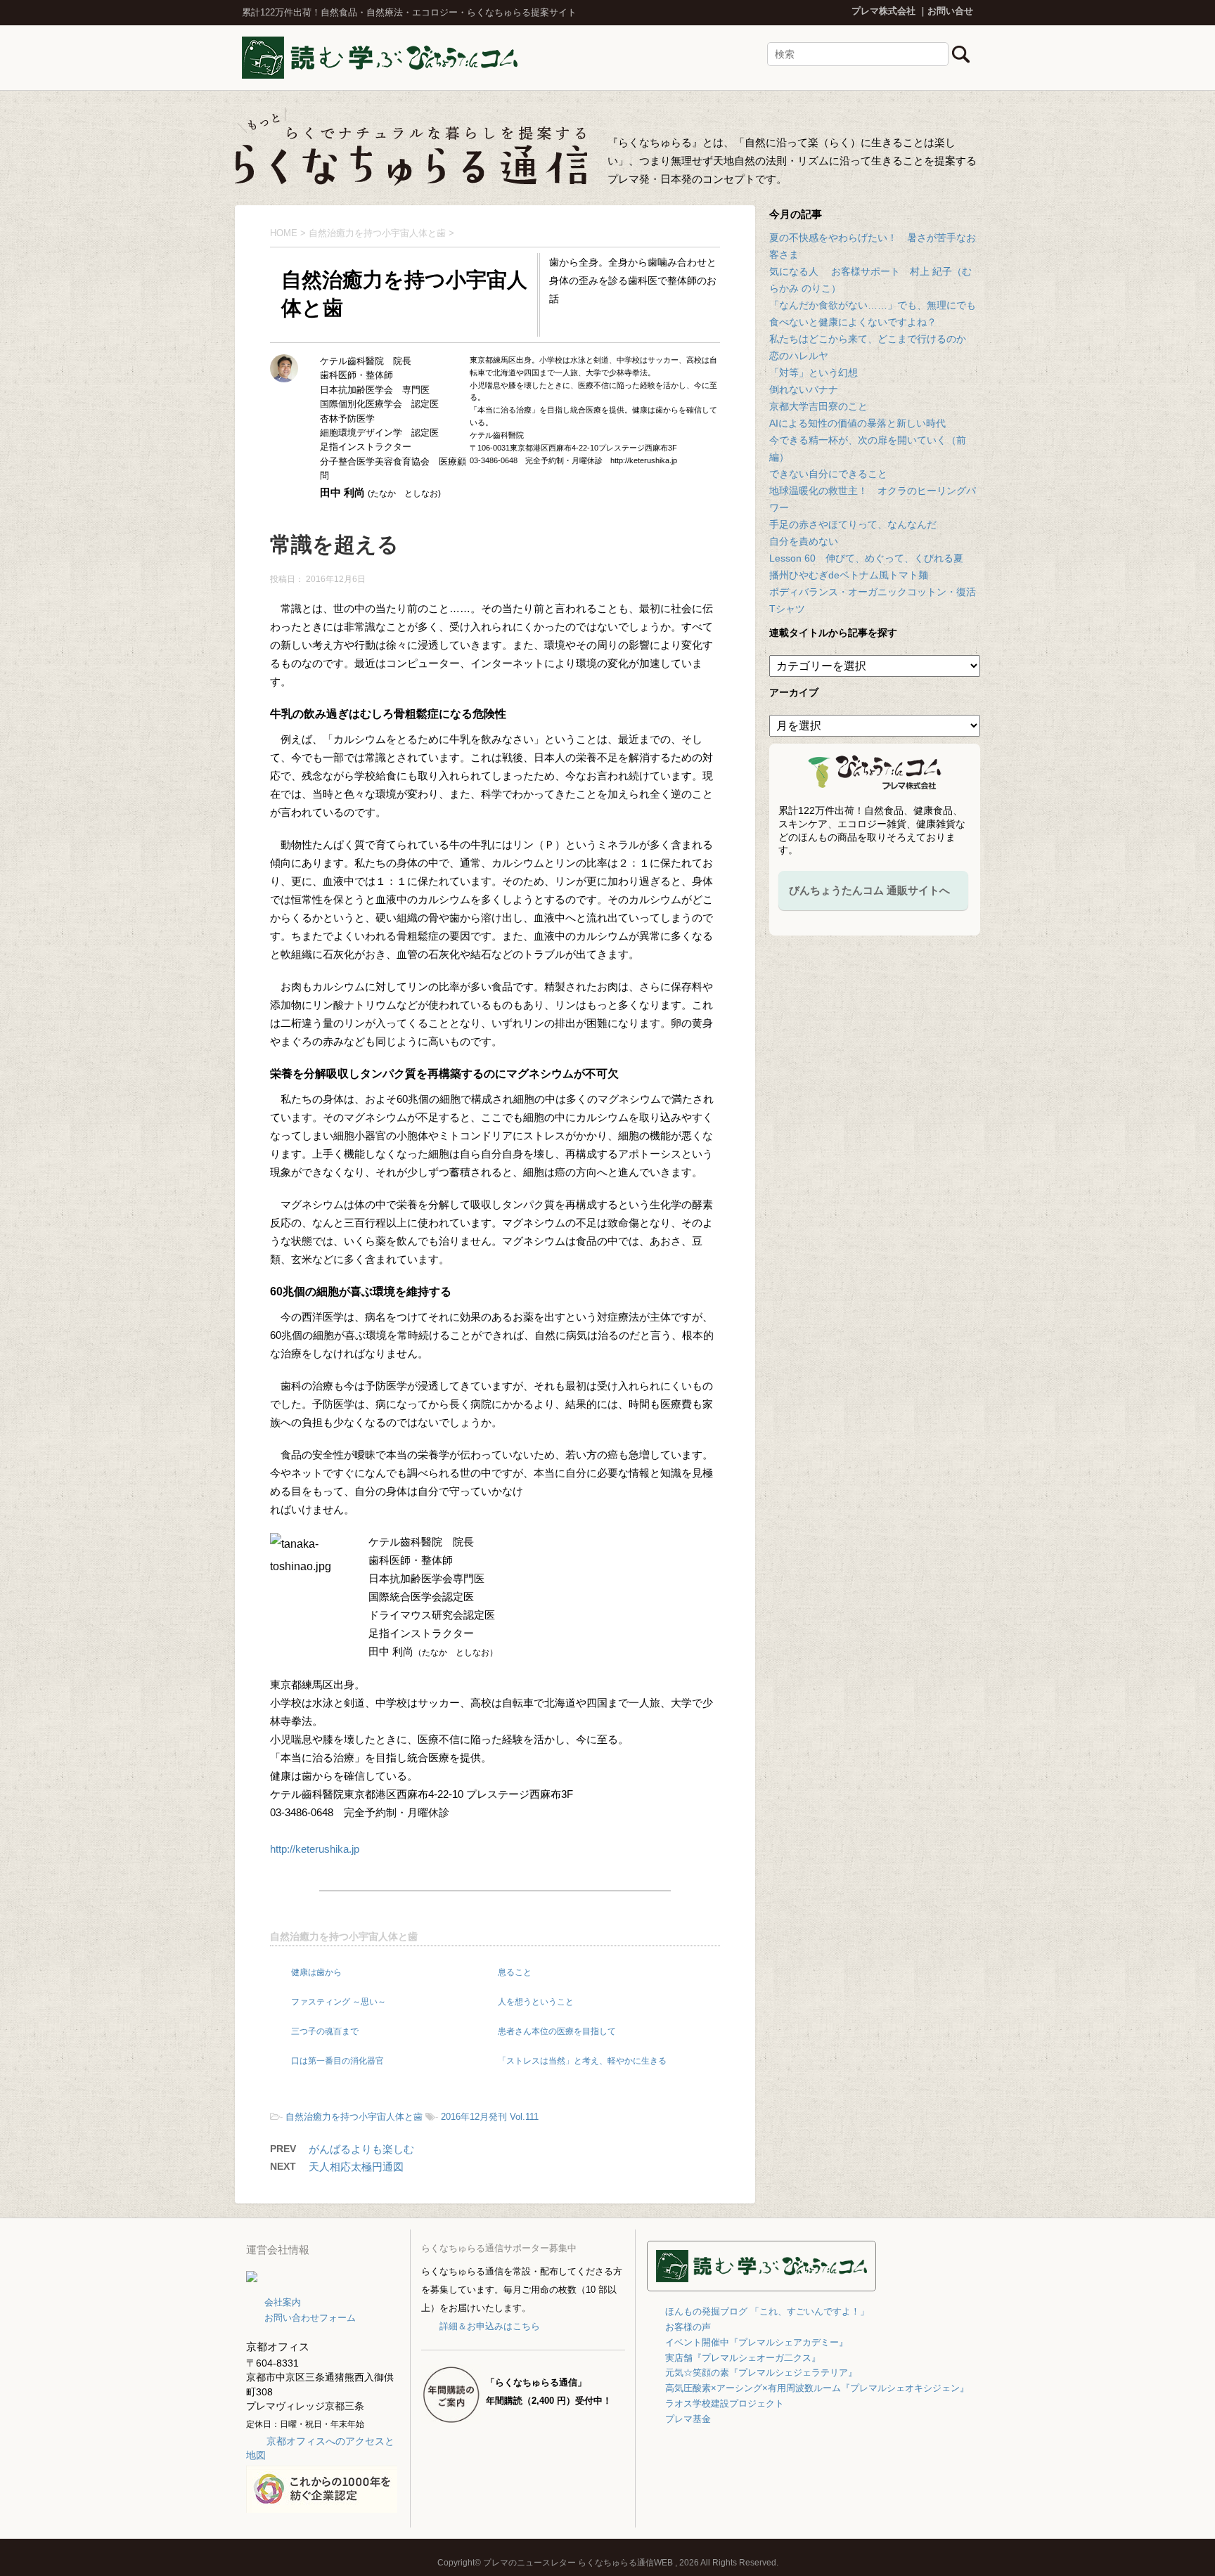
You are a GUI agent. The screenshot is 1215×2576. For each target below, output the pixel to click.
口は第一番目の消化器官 (337, 2061)
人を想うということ (536, 2002)
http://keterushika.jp (315, 1849)
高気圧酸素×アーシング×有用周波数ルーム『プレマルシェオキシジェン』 (817, 2388)
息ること (515, 1972)
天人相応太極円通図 (356, 2167)
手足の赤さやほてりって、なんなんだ (853, 524)
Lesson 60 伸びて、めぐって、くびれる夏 (866, 558)
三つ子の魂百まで (325, 2031)
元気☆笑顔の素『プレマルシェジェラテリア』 (761, 2373)
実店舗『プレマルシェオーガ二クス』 (743, 2358)
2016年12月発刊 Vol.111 (490, 2117)
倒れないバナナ (804, 389)
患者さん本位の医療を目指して (557, 2031)
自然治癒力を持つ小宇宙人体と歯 (344, 1936)
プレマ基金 (688, 2419)
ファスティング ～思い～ (339, 2002)
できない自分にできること (828, 474)
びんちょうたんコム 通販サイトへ (869, 890)
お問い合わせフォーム (310, 2318)
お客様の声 (688, 2327)
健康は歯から (316, 1972)
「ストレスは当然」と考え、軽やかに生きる (582, 2061)
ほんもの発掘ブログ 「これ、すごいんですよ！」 (767, 2311)
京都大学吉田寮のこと (818, 406)
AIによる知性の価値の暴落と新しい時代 (857, 423)
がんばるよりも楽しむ (361, 2149)
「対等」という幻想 (814, 373)
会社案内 (283, 2302)
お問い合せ (950, 11)
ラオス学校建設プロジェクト (725, 2403)
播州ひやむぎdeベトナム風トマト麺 (849, 575)
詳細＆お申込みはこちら (489, 2326)
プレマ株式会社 (883, 11)
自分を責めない (804, 541)
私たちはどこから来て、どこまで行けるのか (868, 339)
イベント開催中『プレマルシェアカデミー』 (757, 2342)
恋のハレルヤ (799, 356)
